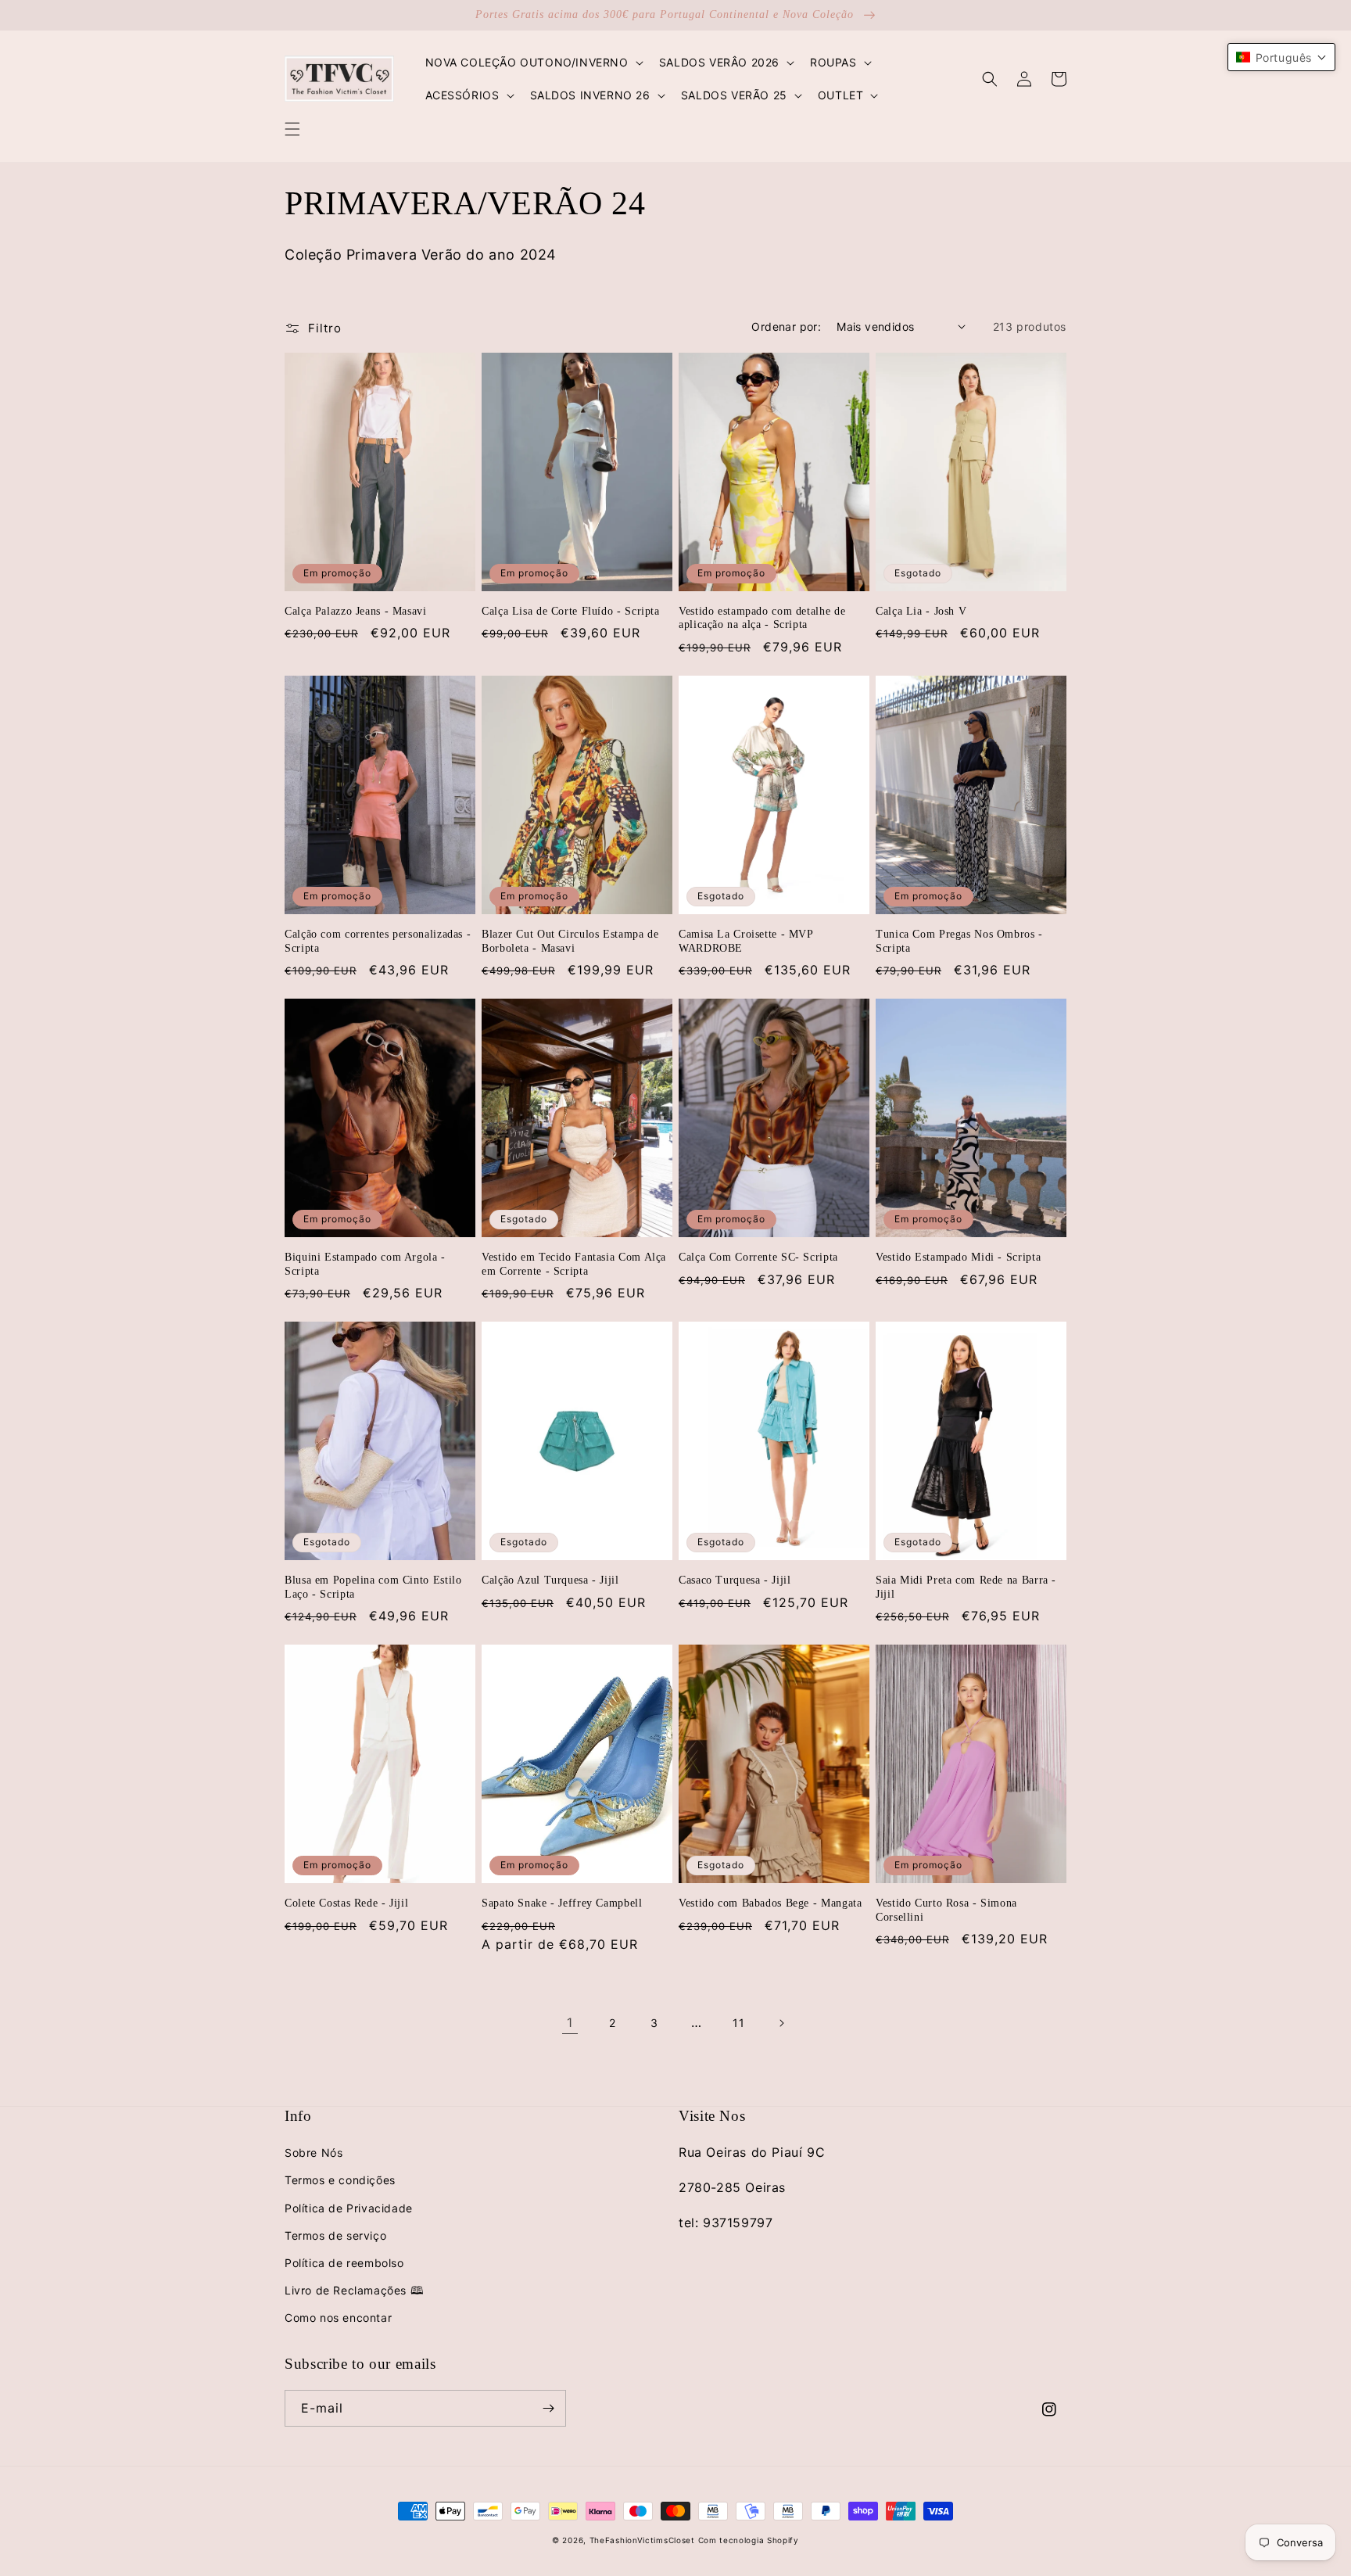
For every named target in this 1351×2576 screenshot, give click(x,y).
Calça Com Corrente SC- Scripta (758, 1257)
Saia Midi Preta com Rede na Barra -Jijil (966, 1587)
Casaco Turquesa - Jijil (735, 1580)
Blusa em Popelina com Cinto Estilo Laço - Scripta (373, 1587)
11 (738, 2023)
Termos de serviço (335, 2235)
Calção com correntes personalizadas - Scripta (378, 941)
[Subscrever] (548, 2408)
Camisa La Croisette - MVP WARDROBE (746, 941)
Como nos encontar (338, 2318)
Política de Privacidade (349, 2208)
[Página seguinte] (781, 2023)
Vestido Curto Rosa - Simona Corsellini (946, 1910)
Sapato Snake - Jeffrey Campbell (562, 1903)
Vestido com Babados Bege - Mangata (770, 1903)
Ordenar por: (786, 326)
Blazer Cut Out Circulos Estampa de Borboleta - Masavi (570, 941)
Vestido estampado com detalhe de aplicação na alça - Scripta (762, 618)
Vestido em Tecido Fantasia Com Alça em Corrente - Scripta (574, 1264)
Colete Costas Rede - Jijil (346, 1903)
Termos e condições (340, 2180)
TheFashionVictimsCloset (642, 2540)
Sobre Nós (314, 2153)
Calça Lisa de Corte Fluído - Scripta (571, 611)
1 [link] (570, 2022)
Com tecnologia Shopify (749, 2540)
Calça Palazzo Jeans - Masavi (356, 611)
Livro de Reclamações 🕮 (354, 2290)
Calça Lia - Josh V (921, 611)
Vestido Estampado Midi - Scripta (958, 1257)
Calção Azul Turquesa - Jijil (550, 1580)
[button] (292, 129)
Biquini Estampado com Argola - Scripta (365, 1264)
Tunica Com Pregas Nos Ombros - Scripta (959, 941)
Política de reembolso (344, 2263)
